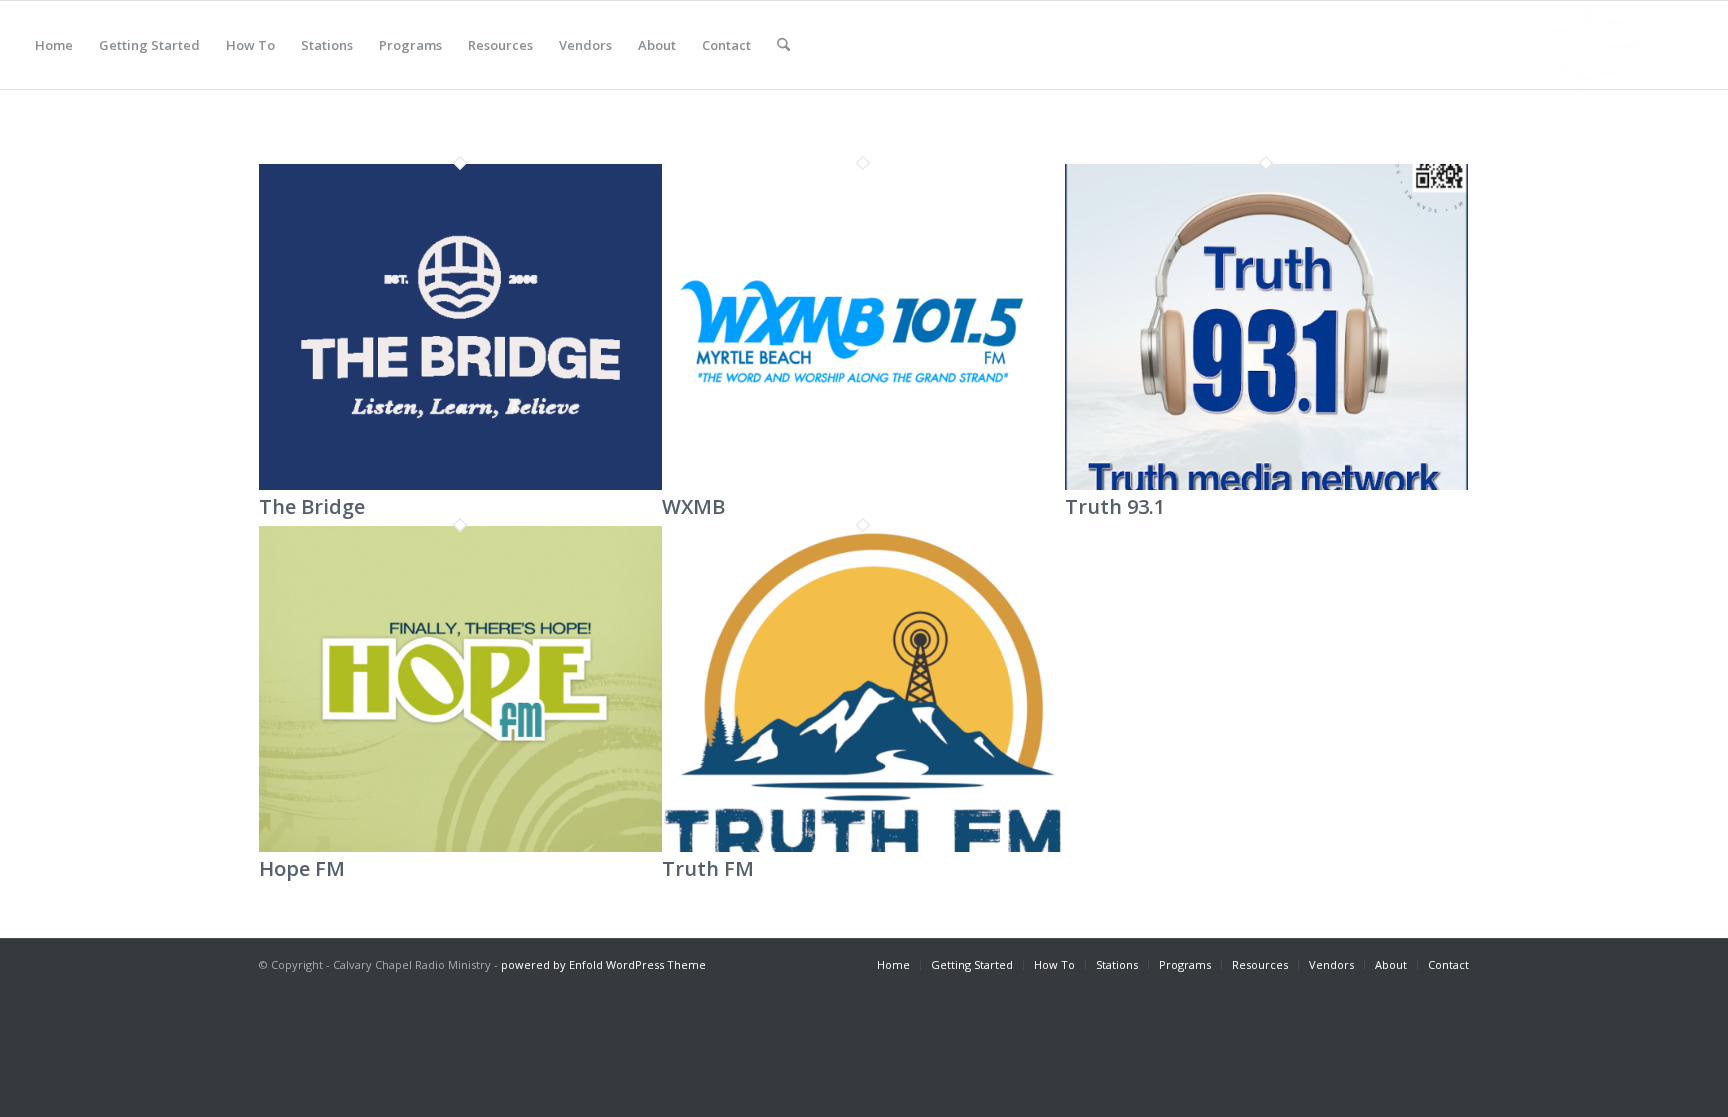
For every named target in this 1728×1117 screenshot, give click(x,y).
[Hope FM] (460, 847)
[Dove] (1598, 45)
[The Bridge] (460, 485)
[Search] (783, 45)
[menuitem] (54, 45)
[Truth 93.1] (1266, 485)
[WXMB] (863, 485)
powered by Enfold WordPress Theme (603, 964)
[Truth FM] (863, 847)
